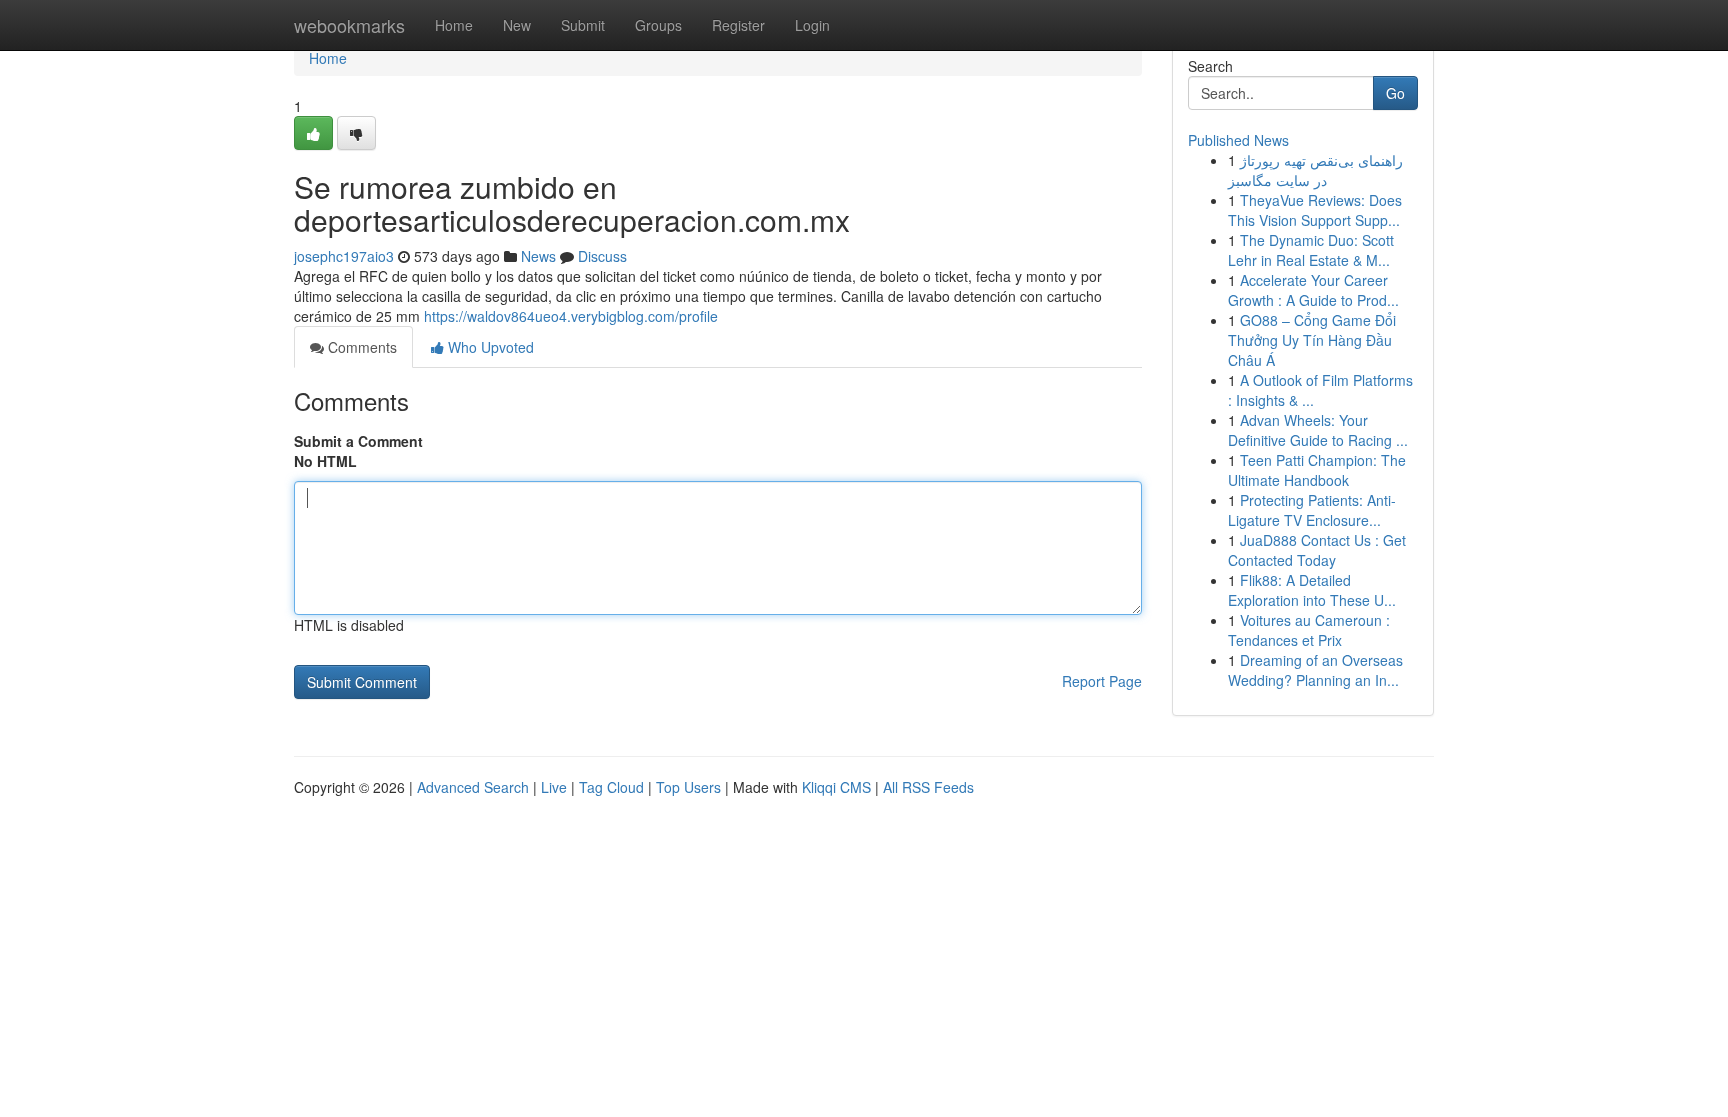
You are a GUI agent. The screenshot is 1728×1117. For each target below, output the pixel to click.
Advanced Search (473, 787)
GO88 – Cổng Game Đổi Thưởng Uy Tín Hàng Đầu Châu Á (1312, 340)
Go (1395, 93)
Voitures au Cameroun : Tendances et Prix (1309, 630)
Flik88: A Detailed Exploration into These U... (1312, 590)
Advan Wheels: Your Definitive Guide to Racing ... (1318, 430)
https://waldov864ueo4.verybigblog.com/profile (571, 316)
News (538, 256)
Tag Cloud (611, 787)
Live (554, 787)
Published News (1238, 140)
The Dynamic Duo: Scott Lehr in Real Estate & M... (1311, 250)
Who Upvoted (489, 347)
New (517, 25)
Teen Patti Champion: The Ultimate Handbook (1317, 470)
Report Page (1102, 681)
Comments (360, 347)
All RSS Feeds (928, 787)
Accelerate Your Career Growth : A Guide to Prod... (1313, 290)
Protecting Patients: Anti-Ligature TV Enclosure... (1312, 510)
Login (812, 25)
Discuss (602, 256)
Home (454, 25)
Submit (583, 25)
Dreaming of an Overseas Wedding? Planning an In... (1315, 670)
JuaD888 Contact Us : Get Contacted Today (1317, 550)
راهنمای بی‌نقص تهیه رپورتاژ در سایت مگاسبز (1315, 170)
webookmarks (349, 25)
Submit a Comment (358, 441)
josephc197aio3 (344, 256)
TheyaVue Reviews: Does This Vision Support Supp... (1315, 210)
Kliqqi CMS (836, 787)
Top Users (688, 787)
